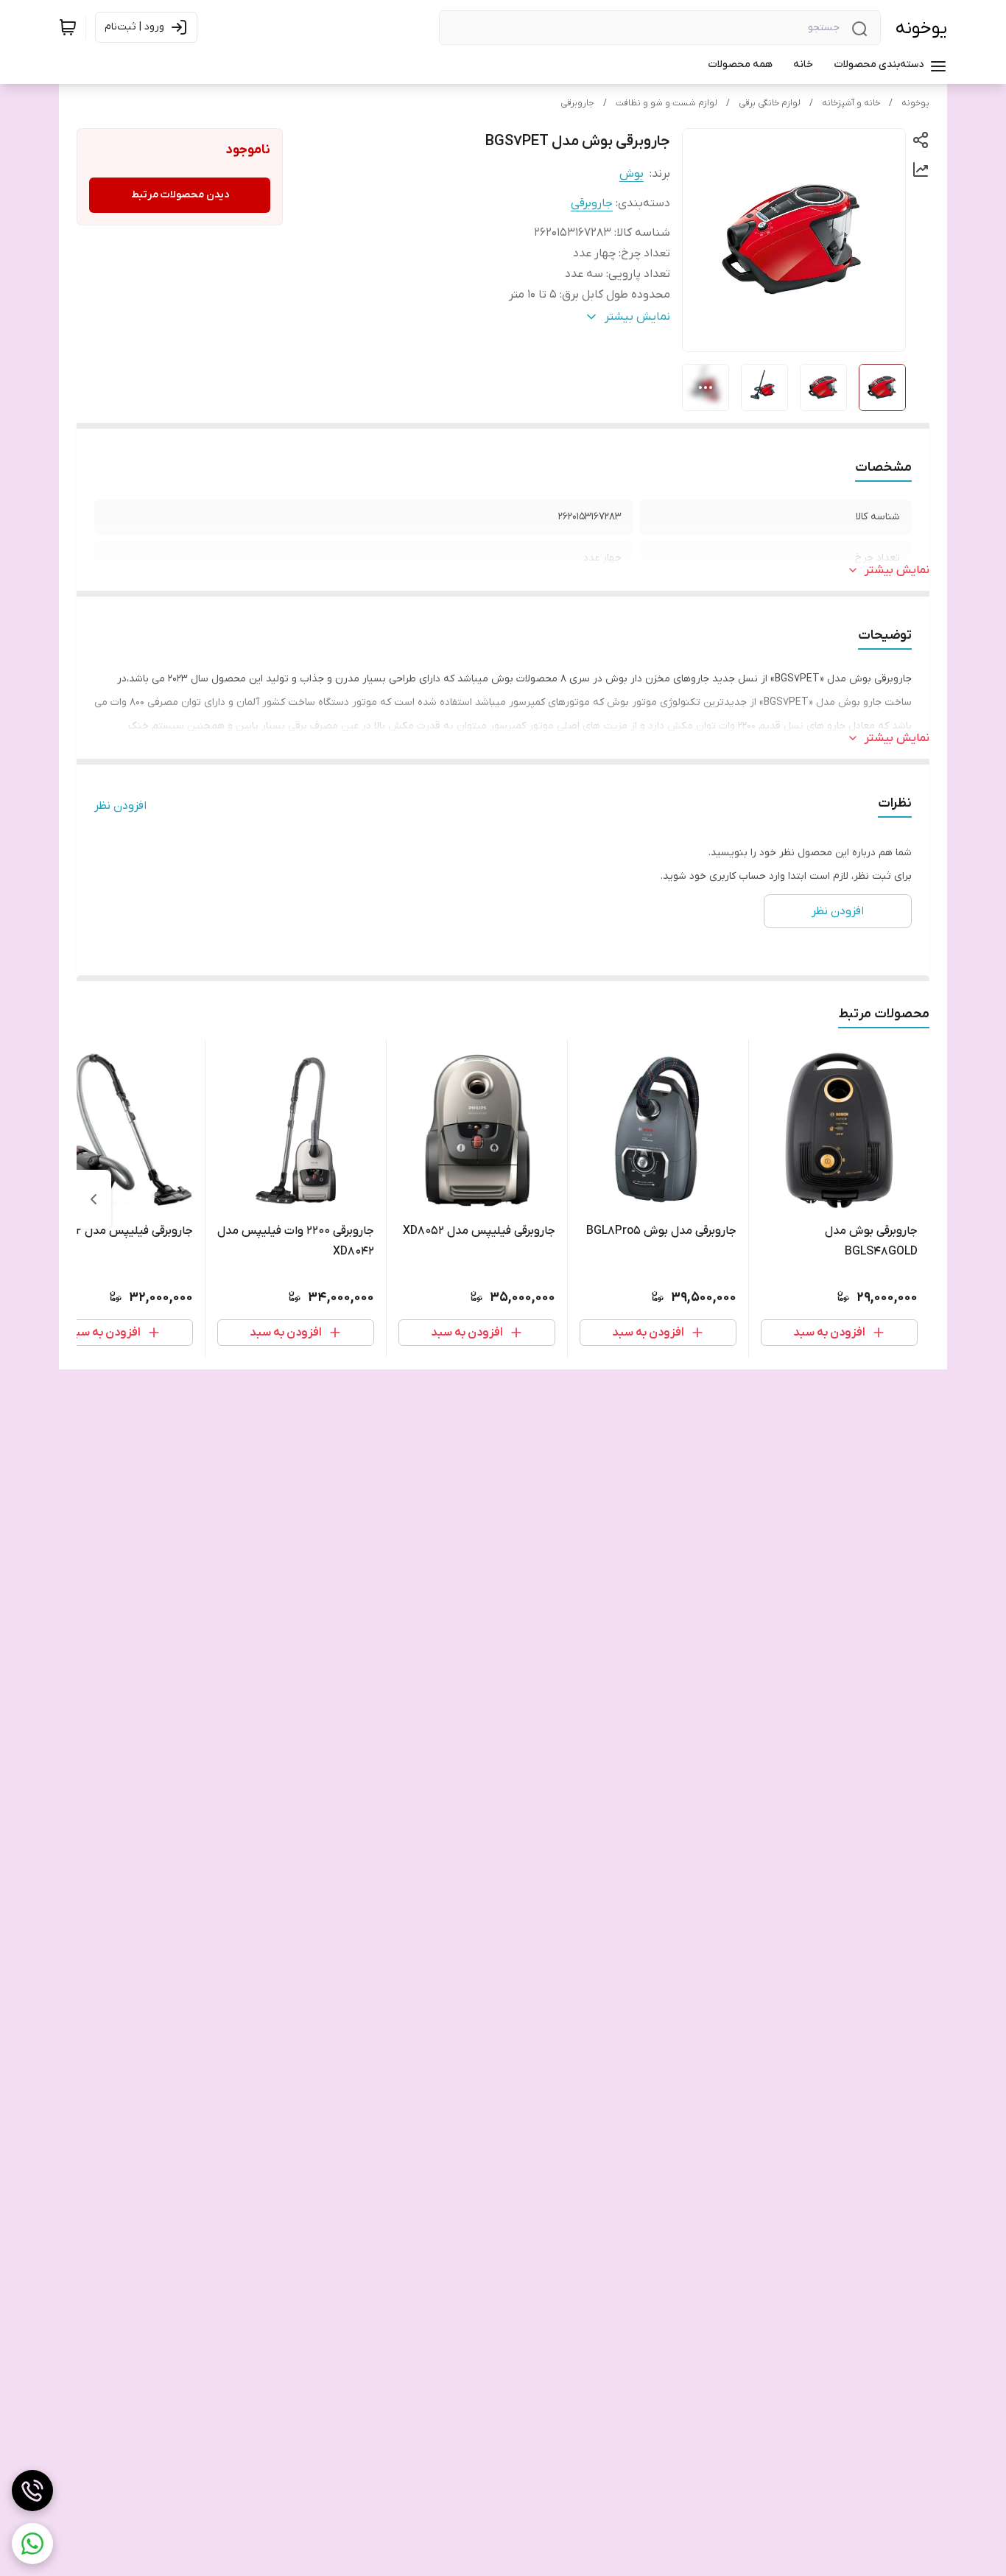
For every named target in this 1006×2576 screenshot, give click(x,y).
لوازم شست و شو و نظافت (666, 103)
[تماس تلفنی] (32, 2491)
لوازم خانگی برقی (770, 103)
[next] (94, 1199)
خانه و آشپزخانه (851, 103)
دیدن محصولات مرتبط (180, 195)
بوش (632, 174)
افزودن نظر (120, 806)
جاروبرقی (577, 103)
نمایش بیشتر (897, 570)
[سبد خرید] (68, 27)
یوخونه (921, 28)
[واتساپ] (32, 2544)
